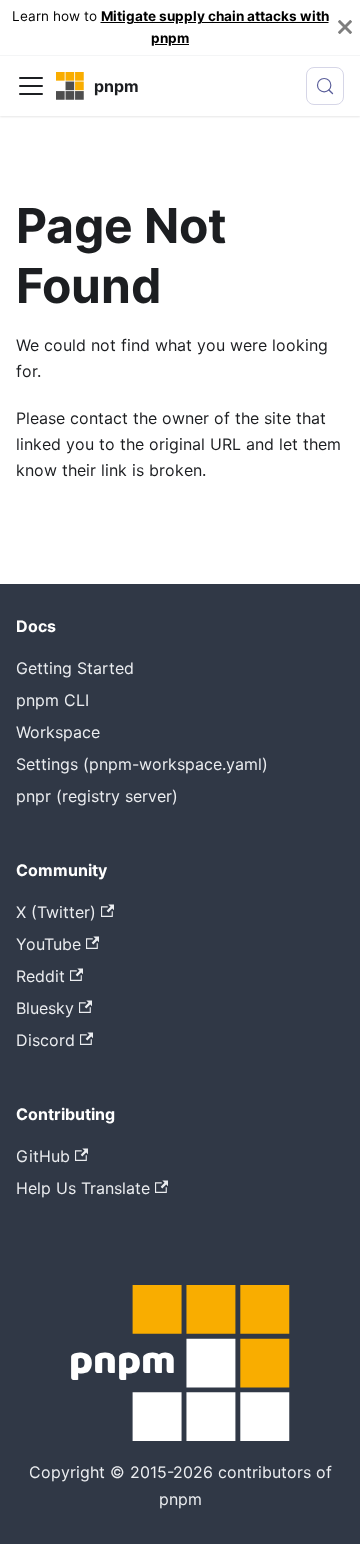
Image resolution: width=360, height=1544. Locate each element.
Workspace (58, 732)
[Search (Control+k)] (325, 86)
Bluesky (45, 1008)
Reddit (40, 976)
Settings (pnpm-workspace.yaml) (142, 764)
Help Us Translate (83, 1188)
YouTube (48, 944)
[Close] (345, 27)
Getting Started (75, 668)
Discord (45, 1040)
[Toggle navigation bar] (31, 86)
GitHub (43, 1156)
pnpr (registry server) (97, 796)
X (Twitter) (56, 912)
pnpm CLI (52, 700)
